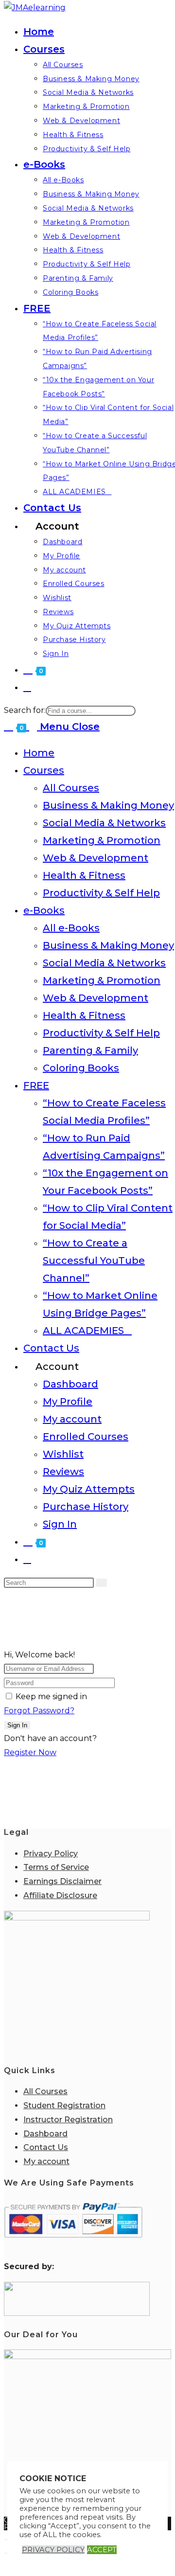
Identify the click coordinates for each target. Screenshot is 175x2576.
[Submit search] (102, 1583)
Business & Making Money (108, 805)
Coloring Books (81, 1068)
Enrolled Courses (86, 1437)
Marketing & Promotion (102, 840)
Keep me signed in (51, 1697)
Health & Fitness (84, 875)
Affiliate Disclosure (60, 1895)
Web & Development (96, 858)
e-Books (44, 910)
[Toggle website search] (27, 687)
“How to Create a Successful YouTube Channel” (94, 1261)
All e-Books (71, 928)
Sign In (60, 1524)
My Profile (68, 1402)
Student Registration (64, 2105)
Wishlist (63, 1454)
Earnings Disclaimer (62, 1881)
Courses (44, 770)
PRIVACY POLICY (53, 2550)
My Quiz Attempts (89, 1489)
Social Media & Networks (104, 823)
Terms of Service (56, 1867)
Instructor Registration (68, 2120)
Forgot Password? (39, 1711)
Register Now (30, 1752)
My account (72, 1419)
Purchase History (86, 1507)
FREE (36, 1085)
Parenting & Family (90, 1050)
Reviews (63, 1472)
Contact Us (51, 1348)
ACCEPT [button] (102, 2550)
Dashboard (70, 1384)
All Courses (71, 788)
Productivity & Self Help (101, 893)
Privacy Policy (51, 1854)
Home (39, 753)
